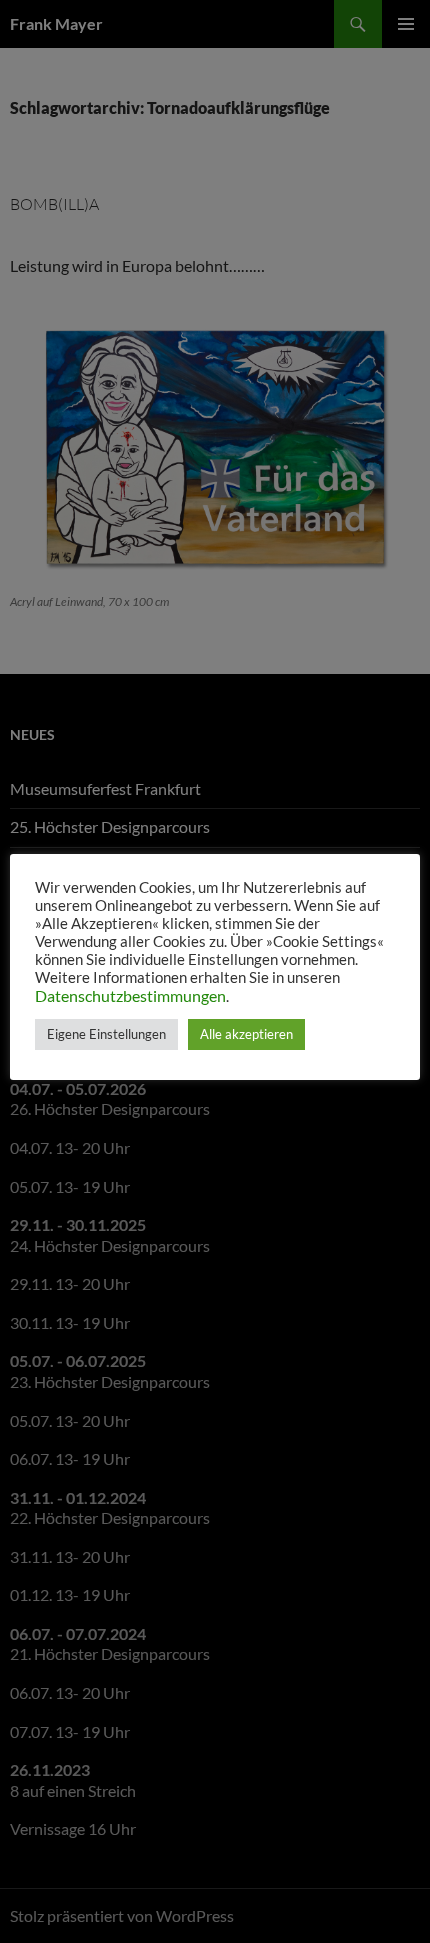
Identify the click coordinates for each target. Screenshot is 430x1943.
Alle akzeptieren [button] (246, 1034)
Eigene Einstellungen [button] (106, 1034)
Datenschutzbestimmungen (130, 995)
